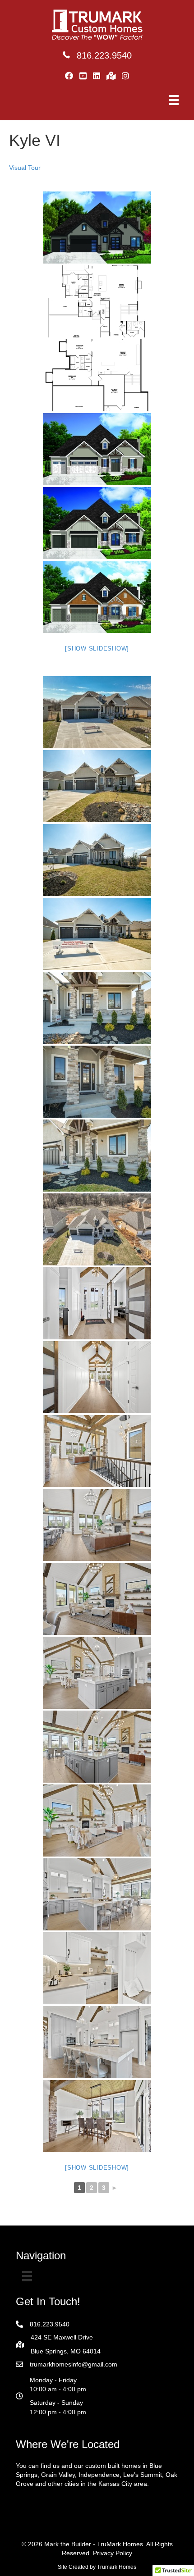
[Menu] (174, 100)
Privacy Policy (113, 2553)
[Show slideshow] (97, 649)
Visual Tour (25, 168)
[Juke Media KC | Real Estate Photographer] (97, 712)
